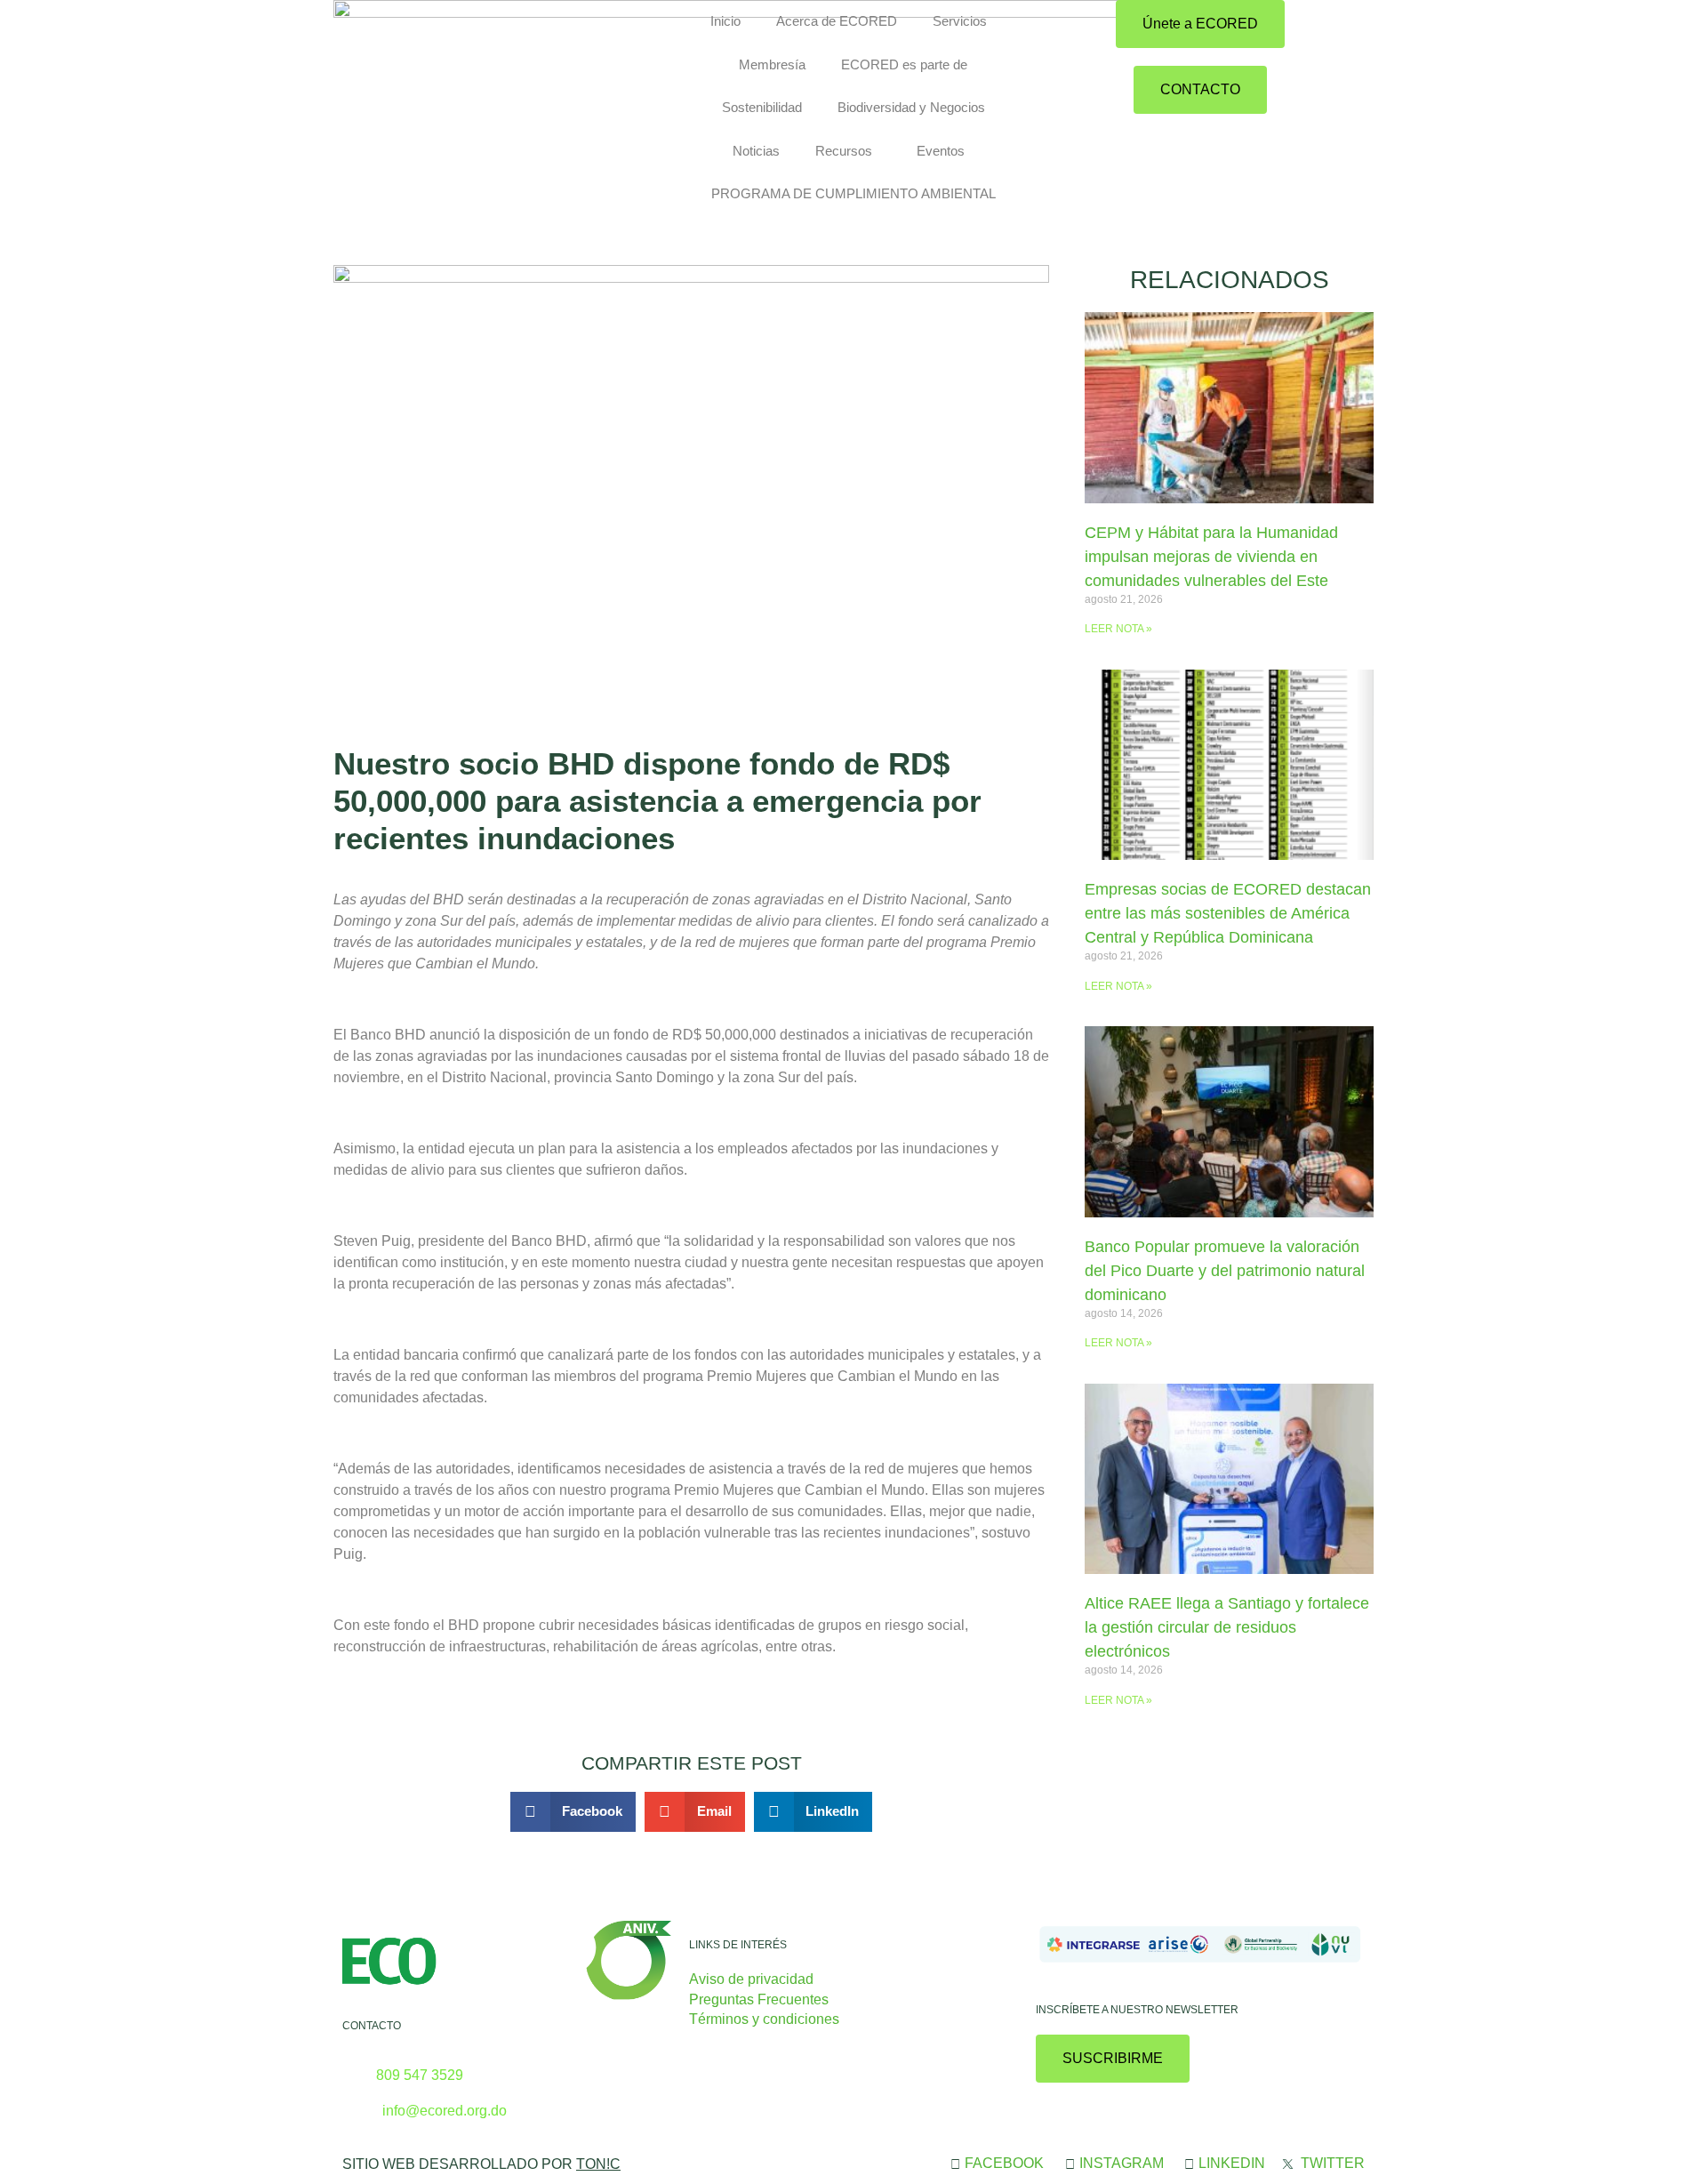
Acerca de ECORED (837, 21)
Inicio (725, 21)
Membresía (772, 64)
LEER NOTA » (1118, 629)
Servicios (960, 21)
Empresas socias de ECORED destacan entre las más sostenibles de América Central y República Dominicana (1228, 913)
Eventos (941, 151)
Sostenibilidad (762, 107)
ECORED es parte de (904, 64)
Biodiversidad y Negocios (911, 107)
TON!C (598, 2164)
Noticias (756, 151)
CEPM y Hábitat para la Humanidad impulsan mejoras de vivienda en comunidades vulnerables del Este (1211, 557)
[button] (573, 1812)
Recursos (844, 151)
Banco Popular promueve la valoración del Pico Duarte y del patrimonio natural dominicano (1225, 1271)
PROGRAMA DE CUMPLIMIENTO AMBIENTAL (853, 193)
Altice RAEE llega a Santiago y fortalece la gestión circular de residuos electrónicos (1227, 1627)
